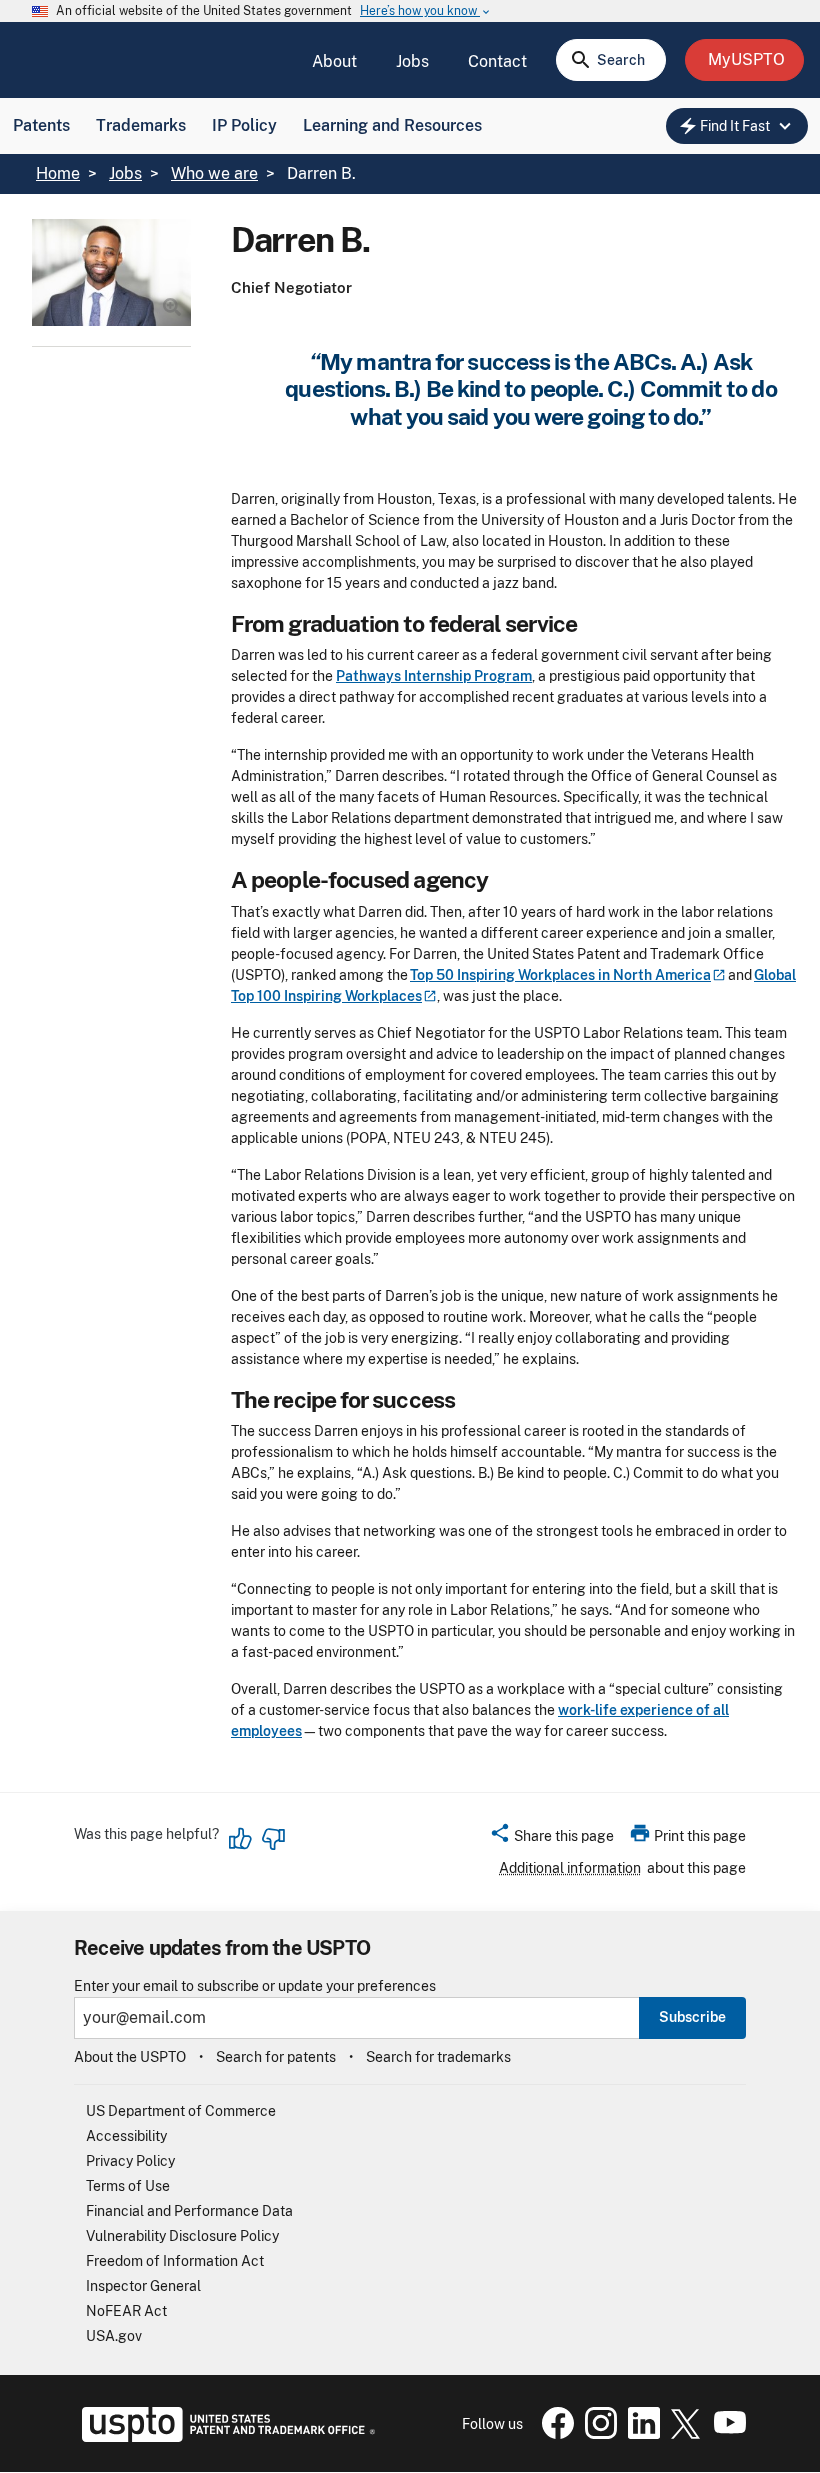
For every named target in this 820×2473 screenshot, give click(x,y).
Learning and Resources (392, 125)
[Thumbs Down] (273, 1839)
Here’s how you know (426, 11)
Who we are (214, 173)
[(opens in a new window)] (597, 2434)
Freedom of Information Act (175, 2261)
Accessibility (126, 2136)
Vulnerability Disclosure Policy (182, 2236)
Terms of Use (128, 2186)
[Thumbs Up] (241, 1839)
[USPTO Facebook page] (554, 2434)
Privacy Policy (130, 2161)
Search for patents (276, 2057)
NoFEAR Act (126, 2311)
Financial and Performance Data (189, 2211)
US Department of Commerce (181, 2111)
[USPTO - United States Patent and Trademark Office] (224, 2437)
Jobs (412, 61)
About (334, 61)
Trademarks (141, 125)
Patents (41, 125)
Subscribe (692, 2017)
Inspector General (143, 2286)
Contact (497, 61)
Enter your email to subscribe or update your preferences (255, 1986)
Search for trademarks (438, 2057)
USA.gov (114, 2336)
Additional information (570, 1868)
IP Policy (244, 125)
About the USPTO (130, 2057)
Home (58, 173)
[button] (551, 1839)
